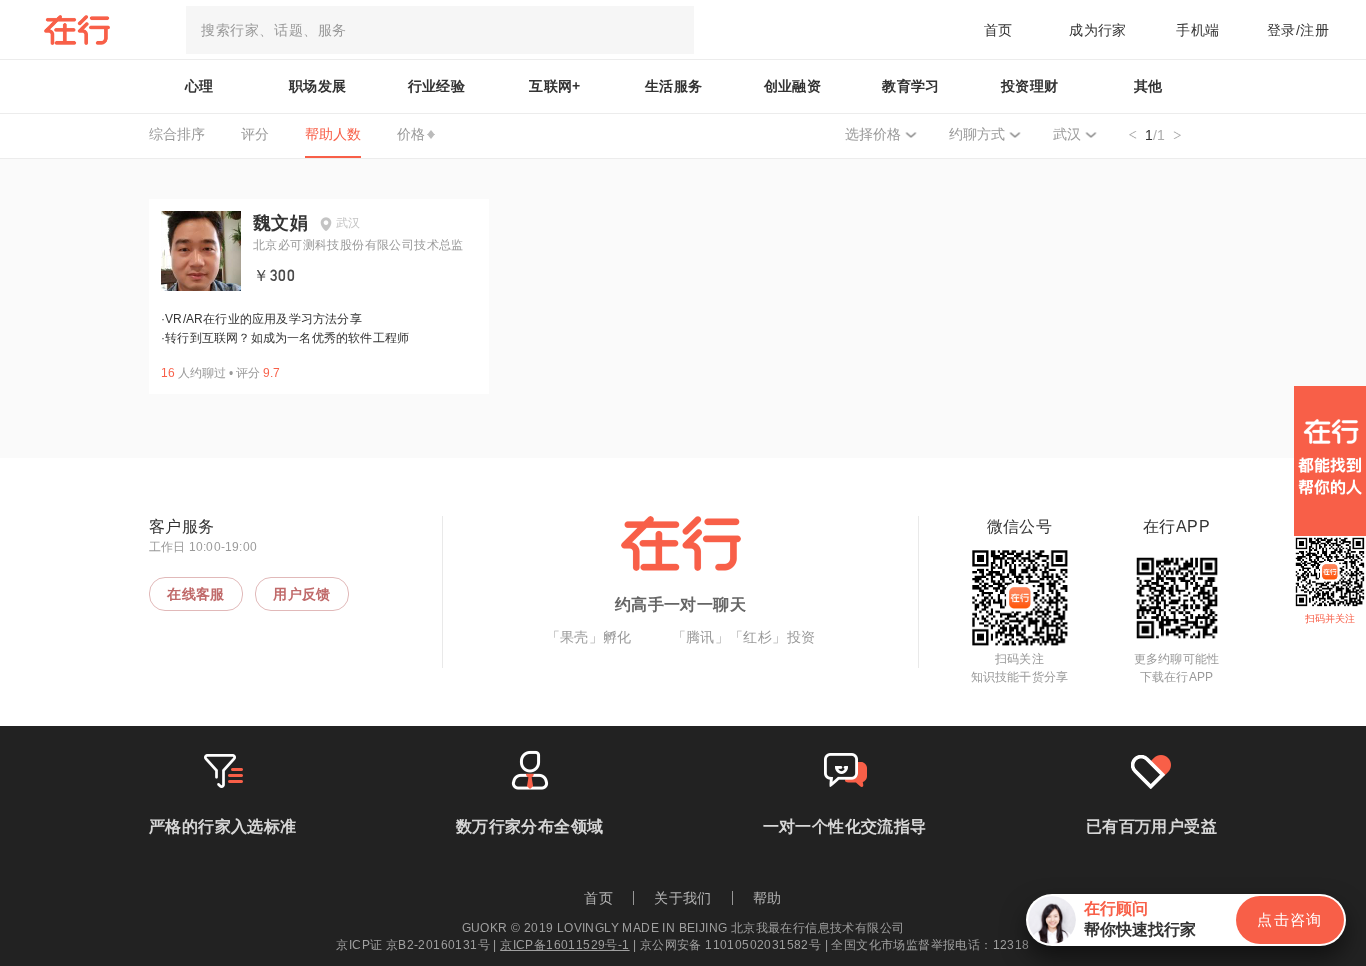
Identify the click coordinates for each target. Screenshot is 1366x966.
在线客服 (196, 594)
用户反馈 (302, 594)
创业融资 (793, 86)
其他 (1148, 86)
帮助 (767, 898)
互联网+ (555, 86)
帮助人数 (333, 134)
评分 (255, 134)
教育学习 (911, 86)
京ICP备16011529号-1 (564, 945)
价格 (411, 134)
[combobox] (440, 30)
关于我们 (683, 898)
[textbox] (440, 30)
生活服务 (674, 86)
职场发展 (318, 86)
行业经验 (437, 86)
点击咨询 (1290, 919)
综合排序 (177, 134)
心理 (199, 86)
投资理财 (1030, 86)
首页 (998, 30)
